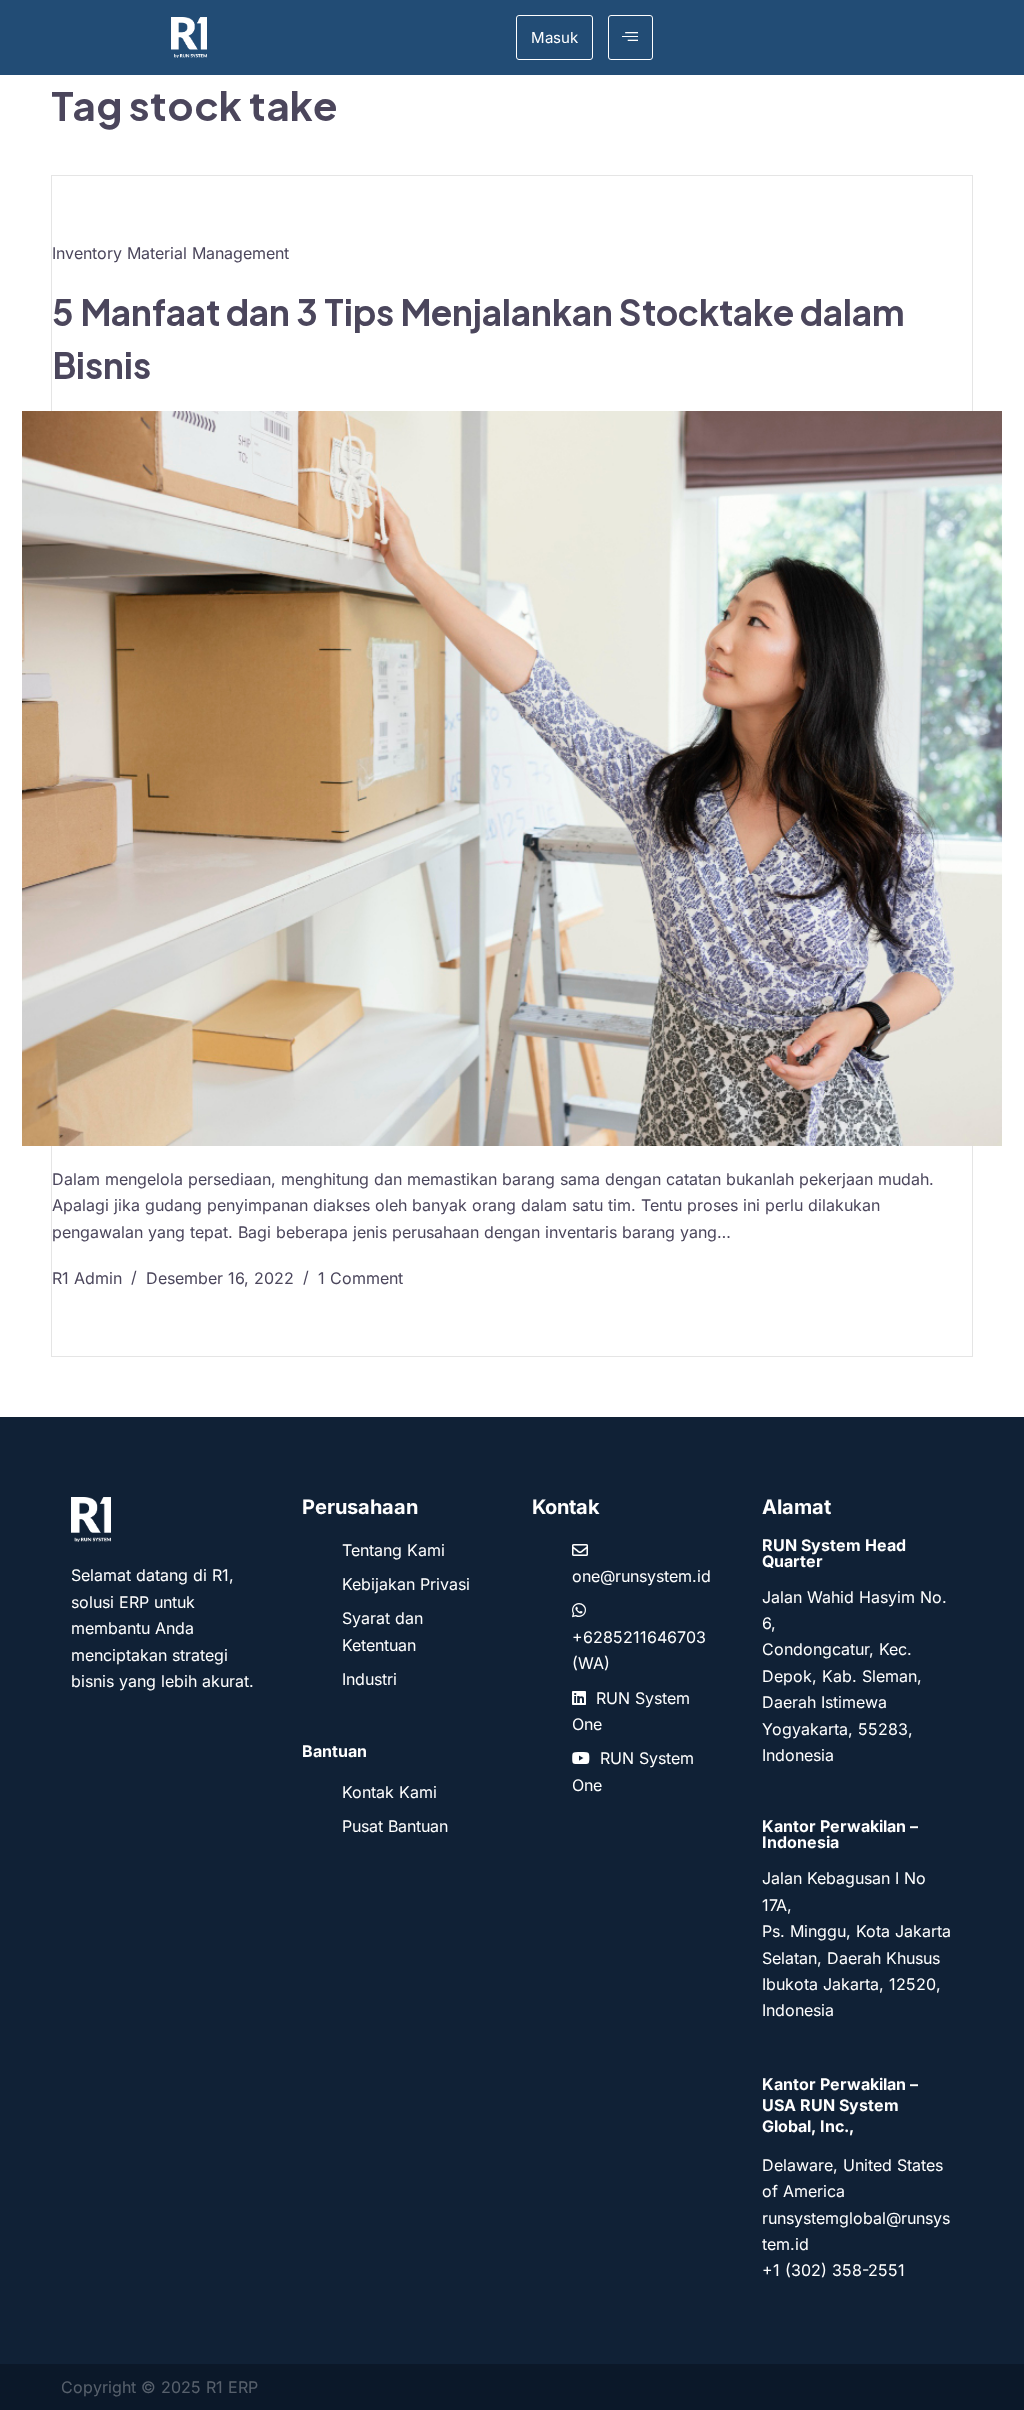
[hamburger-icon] (630, 37)
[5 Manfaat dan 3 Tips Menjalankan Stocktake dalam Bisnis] (512, 778)
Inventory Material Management (170, 253)
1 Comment (360, 1278)
